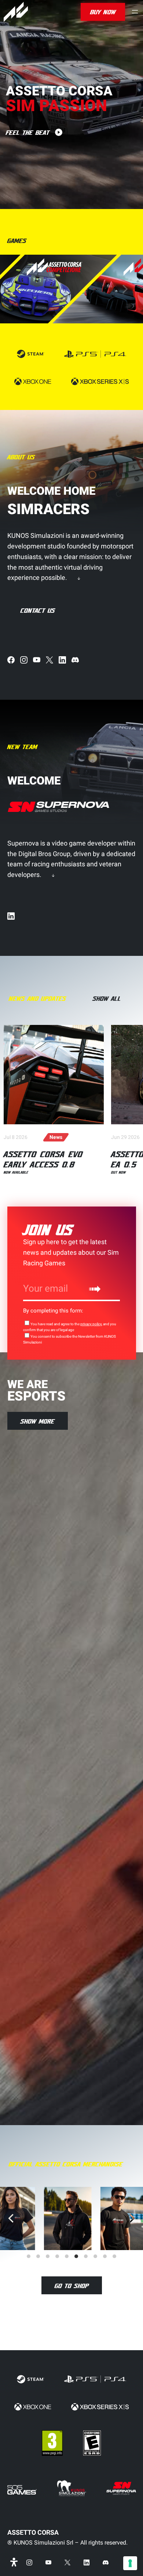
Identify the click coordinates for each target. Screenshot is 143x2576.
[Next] (124, 289)
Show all (107, 998)
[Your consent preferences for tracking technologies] (130, 2563)
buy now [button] (103, 12)
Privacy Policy (91, 1324)
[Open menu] (135, 12)
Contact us (38, 610)
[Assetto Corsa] (16, 12)
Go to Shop (72, 2286)
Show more (38, 1421)
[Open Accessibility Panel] (14, 2562)
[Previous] (12, 2218)
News (56, 1137)
